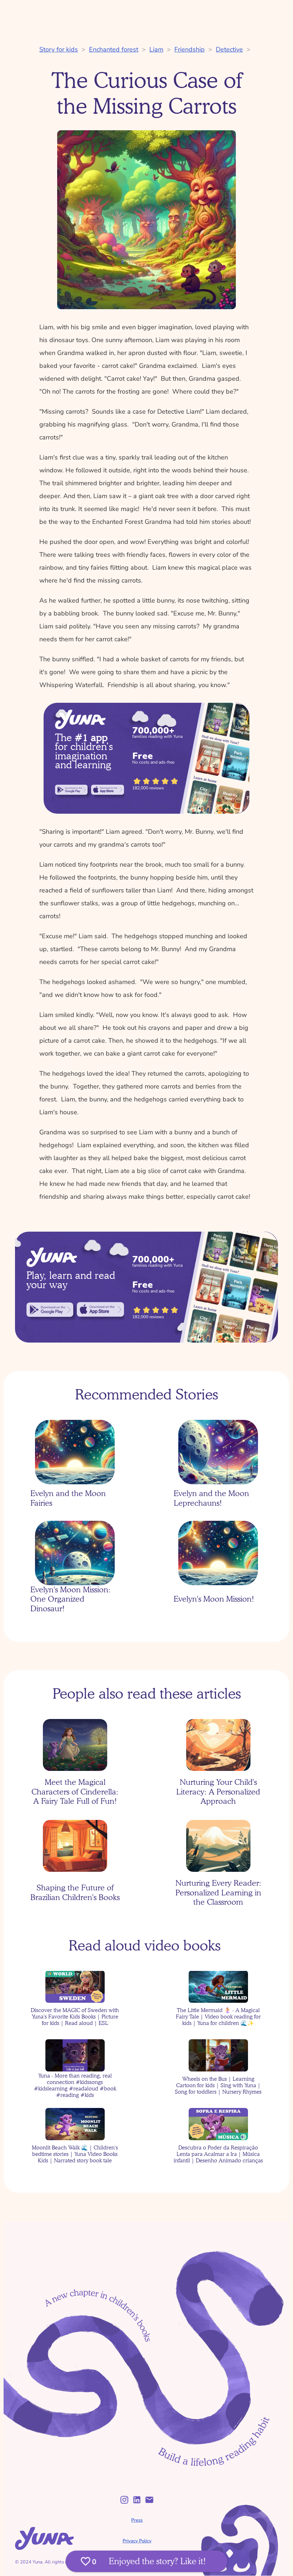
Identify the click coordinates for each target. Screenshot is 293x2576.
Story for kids (59, 49)
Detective (229, 49)
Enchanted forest (114, 49)
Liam (156, 49)
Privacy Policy (137, 2541)
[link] (71, 790)
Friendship (190, 49)
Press (137, 2520)
